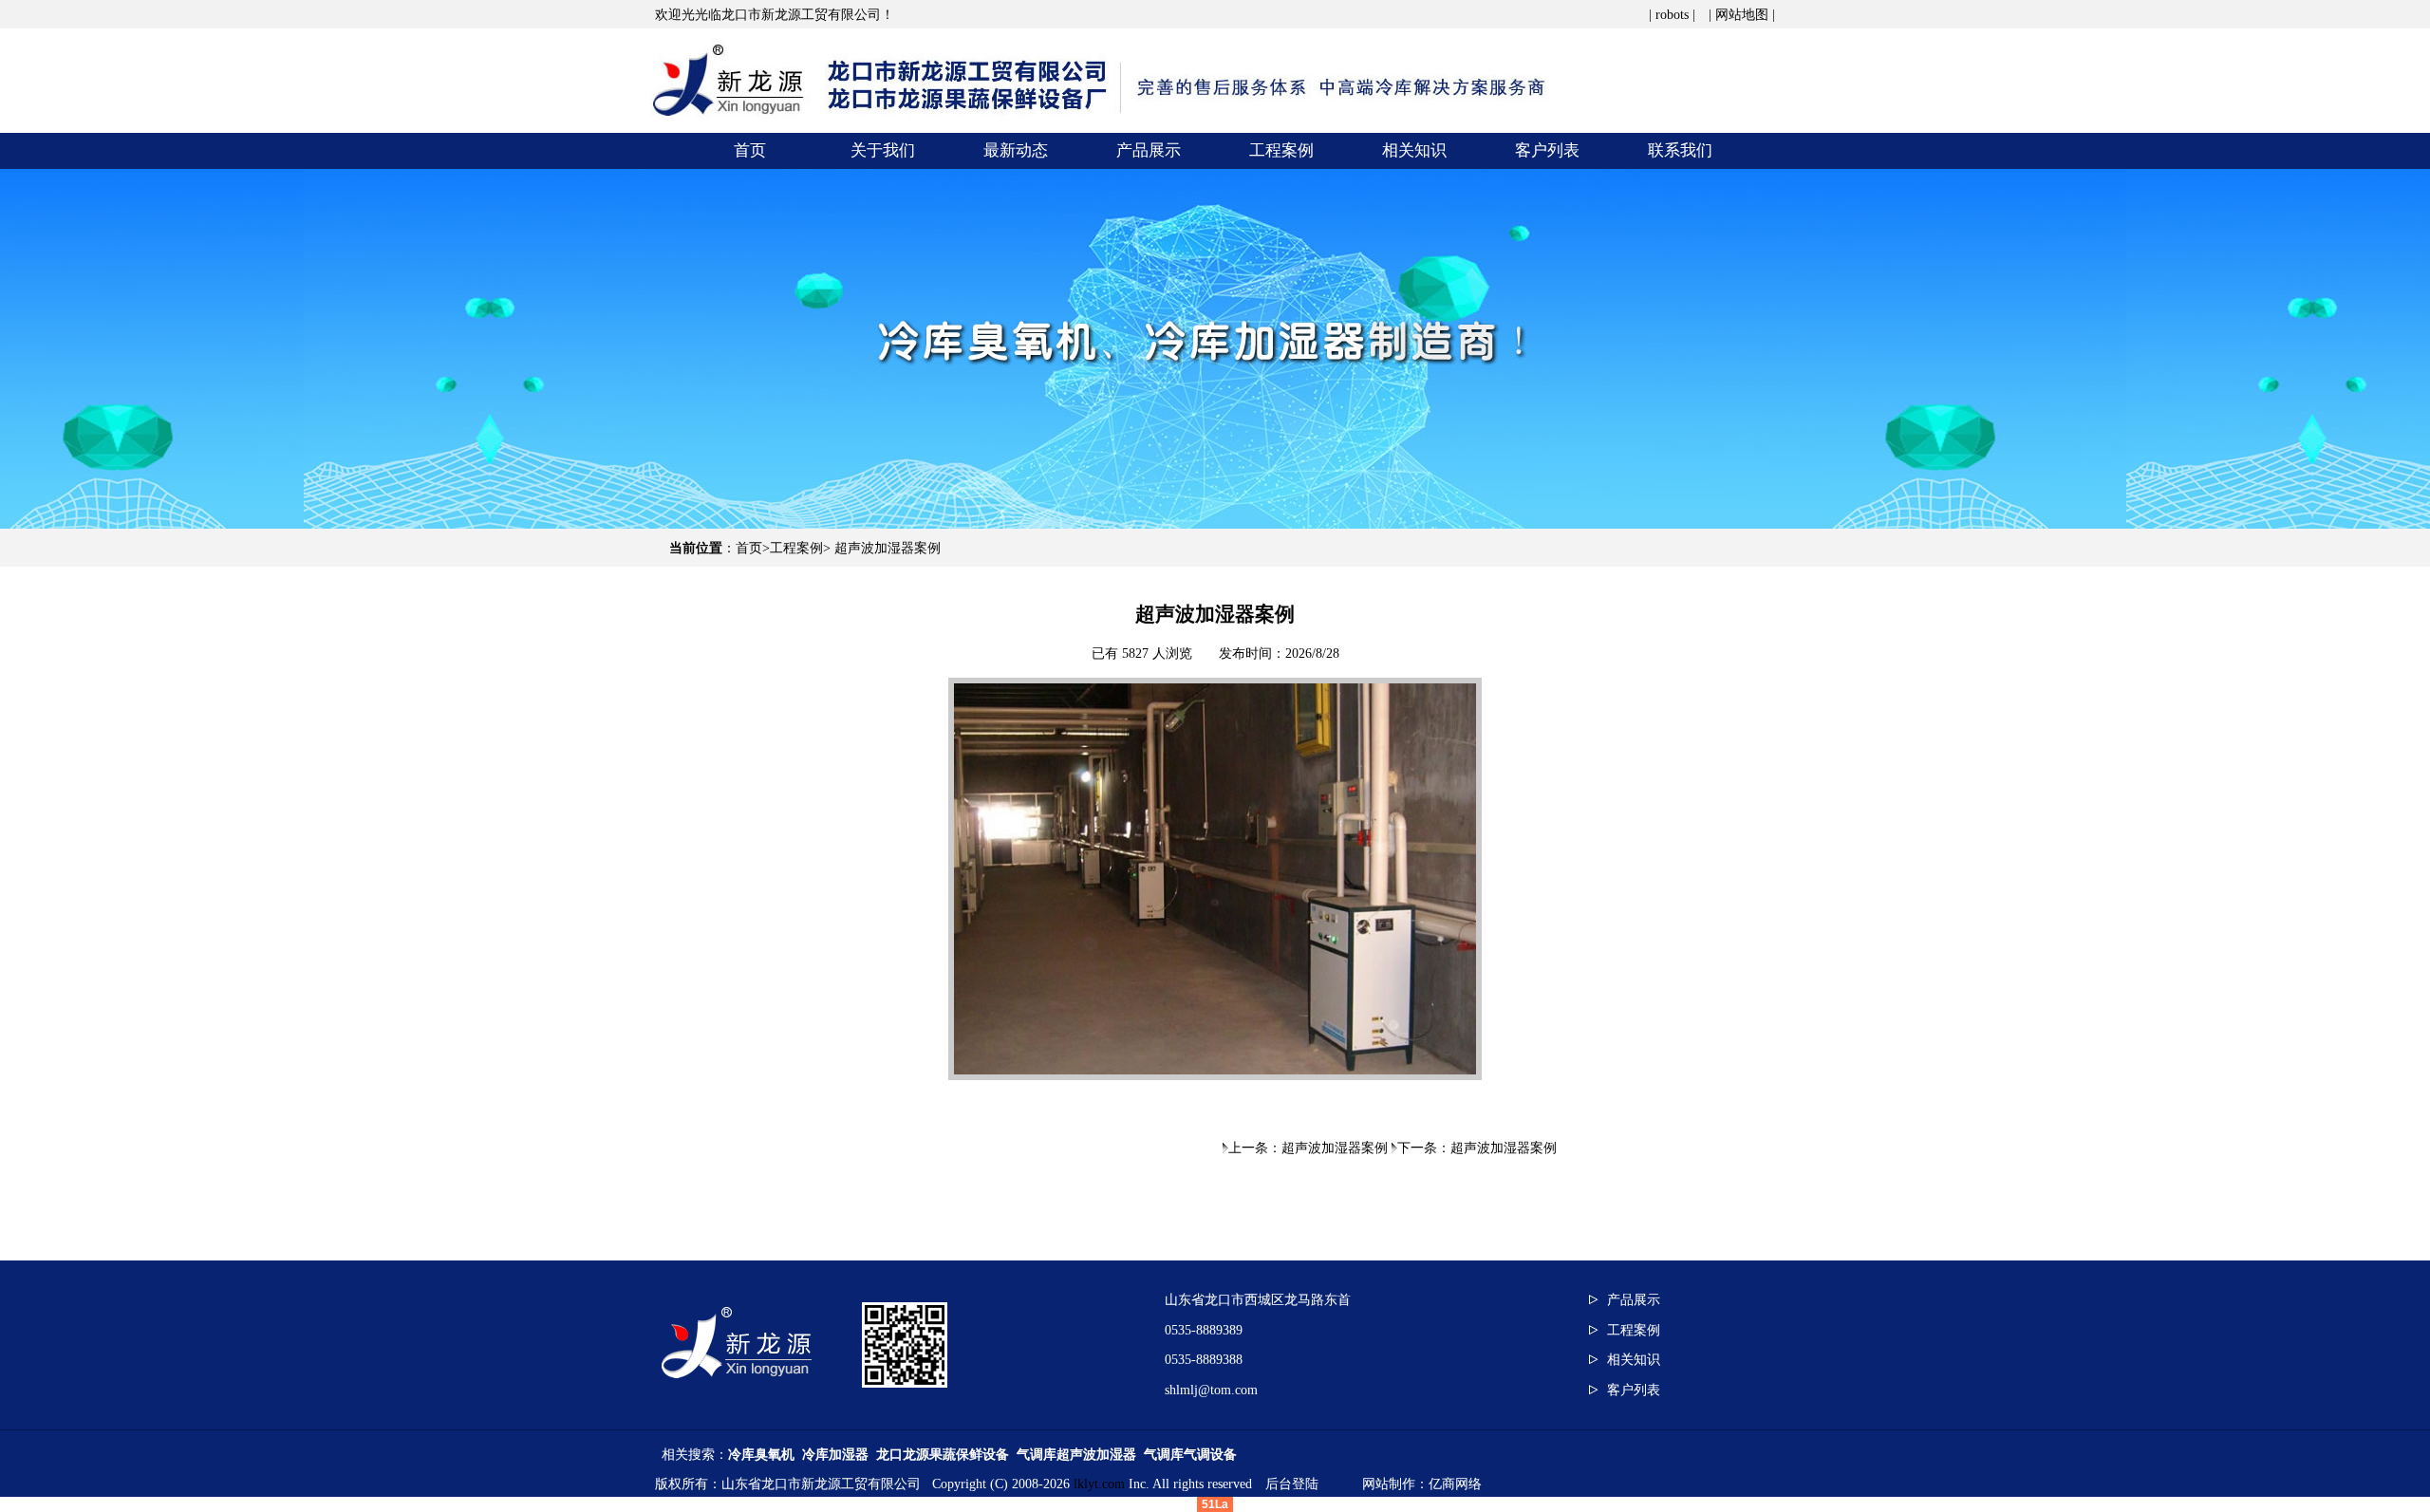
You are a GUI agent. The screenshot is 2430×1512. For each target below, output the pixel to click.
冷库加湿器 (835, 1455)
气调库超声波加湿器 (1076, 1455)
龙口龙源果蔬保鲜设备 (943, 1455)
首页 (749, 548)
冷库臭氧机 (761, 1455)
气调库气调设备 (1190, 1455)
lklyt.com (1099, 1484)
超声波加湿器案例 (888, 548)
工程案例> (802, 548)
